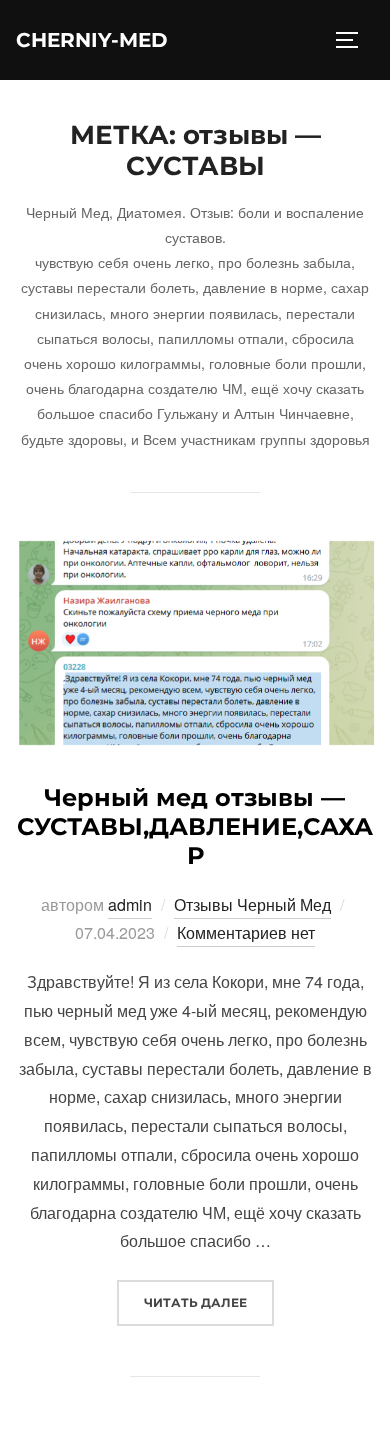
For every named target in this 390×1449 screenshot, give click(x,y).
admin (130, 904)
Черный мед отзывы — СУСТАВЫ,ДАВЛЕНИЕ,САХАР (195, 826)
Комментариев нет (246, 932)
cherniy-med (92, 40)
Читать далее (209, 1302)
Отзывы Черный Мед (252, 904)
